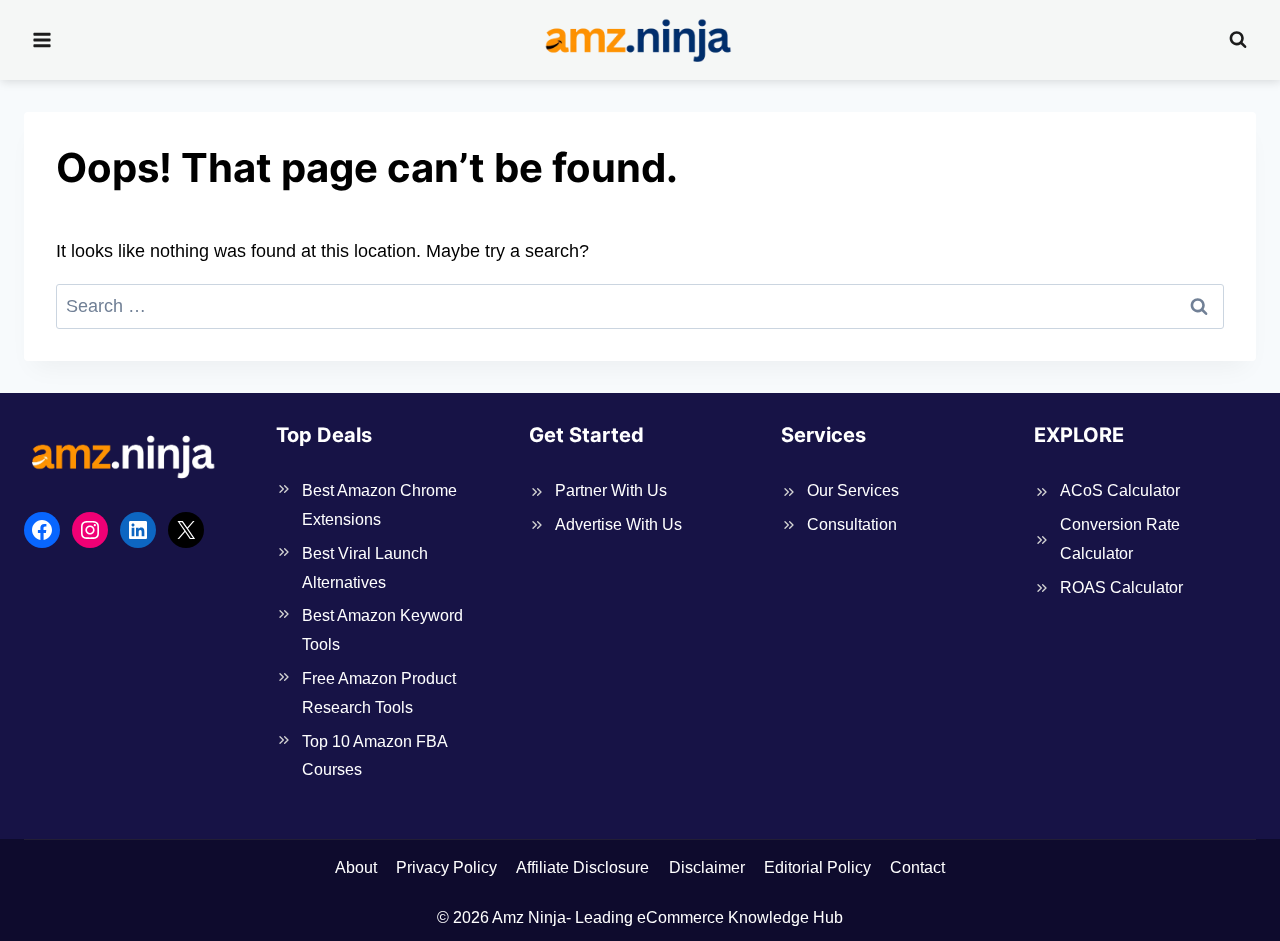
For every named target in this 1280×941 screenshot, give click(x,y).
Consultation (852, 524)
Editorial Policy (817, 867)
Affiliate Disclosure (582, 867)
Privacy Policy (446, 867)
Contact (917, 867)
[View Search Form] (1238, 40)
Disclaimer (707, 867)
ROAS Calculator (1121, 587)
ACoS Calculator (1120, 490)
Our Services (853, 490)
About (356, 867)
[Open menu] (42, 39)
